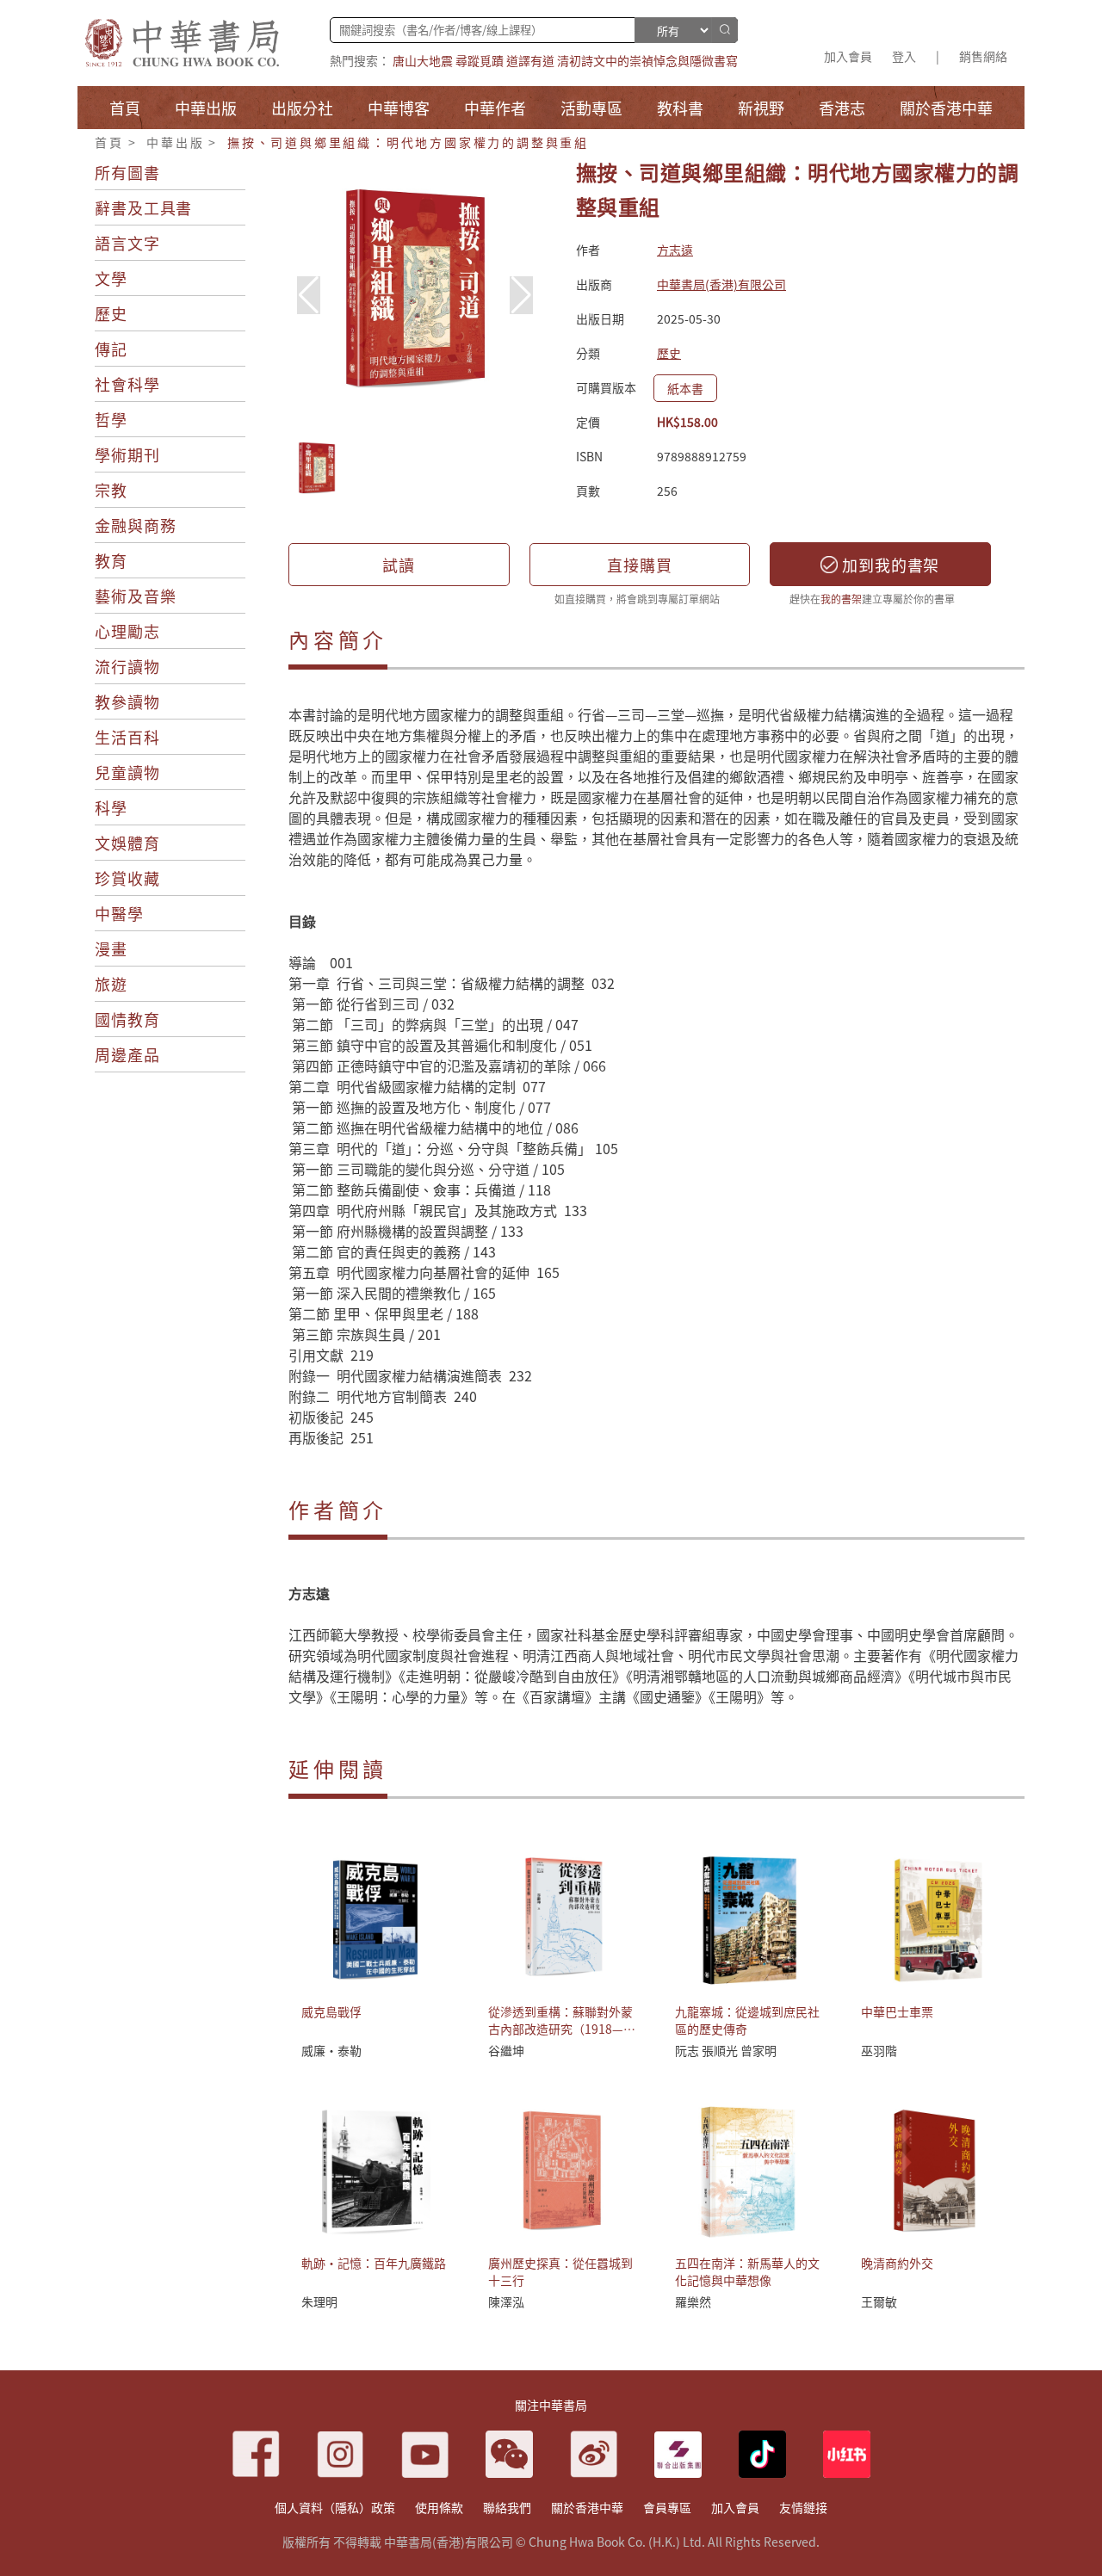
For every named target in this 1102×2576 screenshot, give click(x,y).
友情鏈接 (803, 2507)
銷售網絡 (983, 56)
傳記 (111, 349)
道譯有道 (530, 60)
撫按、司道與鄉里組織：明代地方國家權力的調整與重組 (408, 142)
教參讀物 (127, 701)
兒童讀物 (127, 772)
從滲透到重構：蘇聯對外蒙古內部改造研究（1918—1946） (560, 2029)
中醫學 (119, 913)
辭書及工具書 (143, 207)
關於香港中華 (587, 2507)
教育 (111, 560)
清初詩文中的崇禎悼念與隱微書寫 (647, 60)
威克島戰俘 (331, 2011)
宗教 (111, 490)
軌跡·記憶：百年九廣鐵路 (374, 2263)
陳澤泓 (506, 2301)
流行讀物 (127, 666)
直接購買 (640, 565)
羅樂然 (693, 2301)
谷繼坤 (506, 2050)
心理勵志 (127, 631)
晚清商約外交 (897, 2263)
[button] (521, 295)
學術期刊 (127, 454)
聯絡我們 (507, 2507)
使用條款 (439, 2507)
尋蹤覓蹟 (480, 60)
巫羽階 (879, 2050)
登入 (904, 56)
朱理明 (319, 2301)
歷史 (111, 313)
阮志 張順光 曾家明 (726, 2050)
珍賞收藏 (127, 878)
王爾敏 (879, 2301)
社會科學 (127, 384)
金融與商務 (136, 525)
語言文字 (127, 243)
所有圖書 (127, 172)
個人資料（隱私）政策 (335, 2507)
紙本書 (685, 388)
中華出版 (175, 142)
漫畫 (111, 948)
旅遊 (111, 984)
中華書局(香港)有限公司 (721, 284)
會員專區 (667, 2507)
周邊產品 (127, 1054)
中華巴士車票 (897, 2011)
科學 (111, 807)
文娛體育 (127, 843)
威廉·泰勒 (331, 2050)
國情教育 (127, 1019)
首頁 (109, 142)
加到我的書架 (888, 565)
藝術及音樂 (136, 596)
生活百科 (127, 737)
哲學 (111, 419)
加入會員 (848, 56)
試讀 (399, 565)
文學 (111, 278)
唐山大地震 (423, 60)
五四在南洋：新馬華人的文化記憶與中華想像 (747, 2271)
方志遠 (675, 250)
